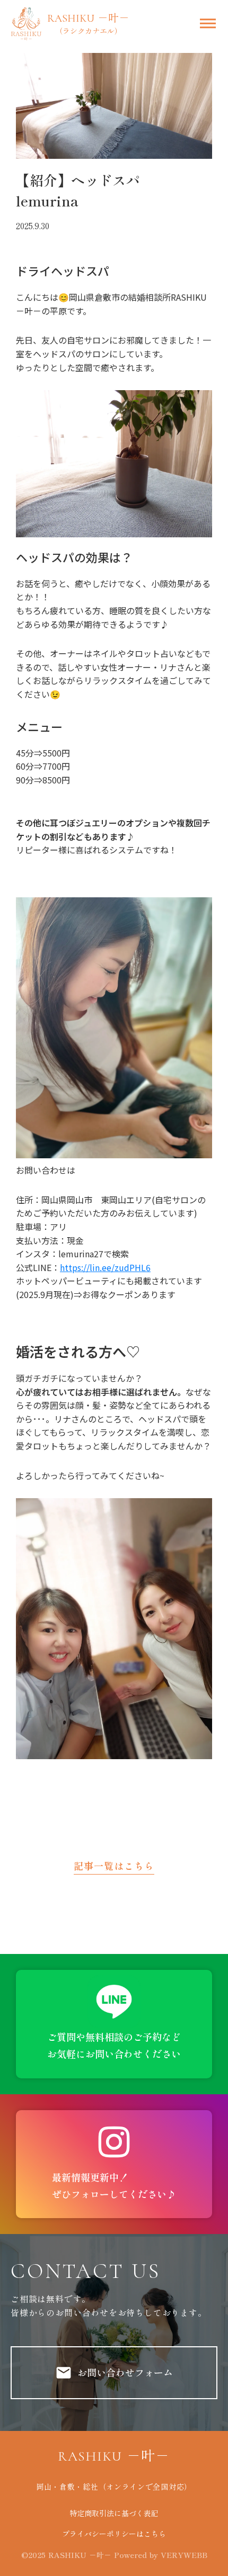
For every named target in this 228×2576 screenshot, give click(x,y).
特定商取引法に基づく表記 (114, 2513)
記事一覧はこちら (114, 1866)
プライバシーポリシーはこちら (114, 2534)
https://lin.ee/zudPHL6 (105, 1267)
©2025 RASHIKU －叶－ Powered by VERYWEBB (114, 2555)
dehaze (208, 24)
